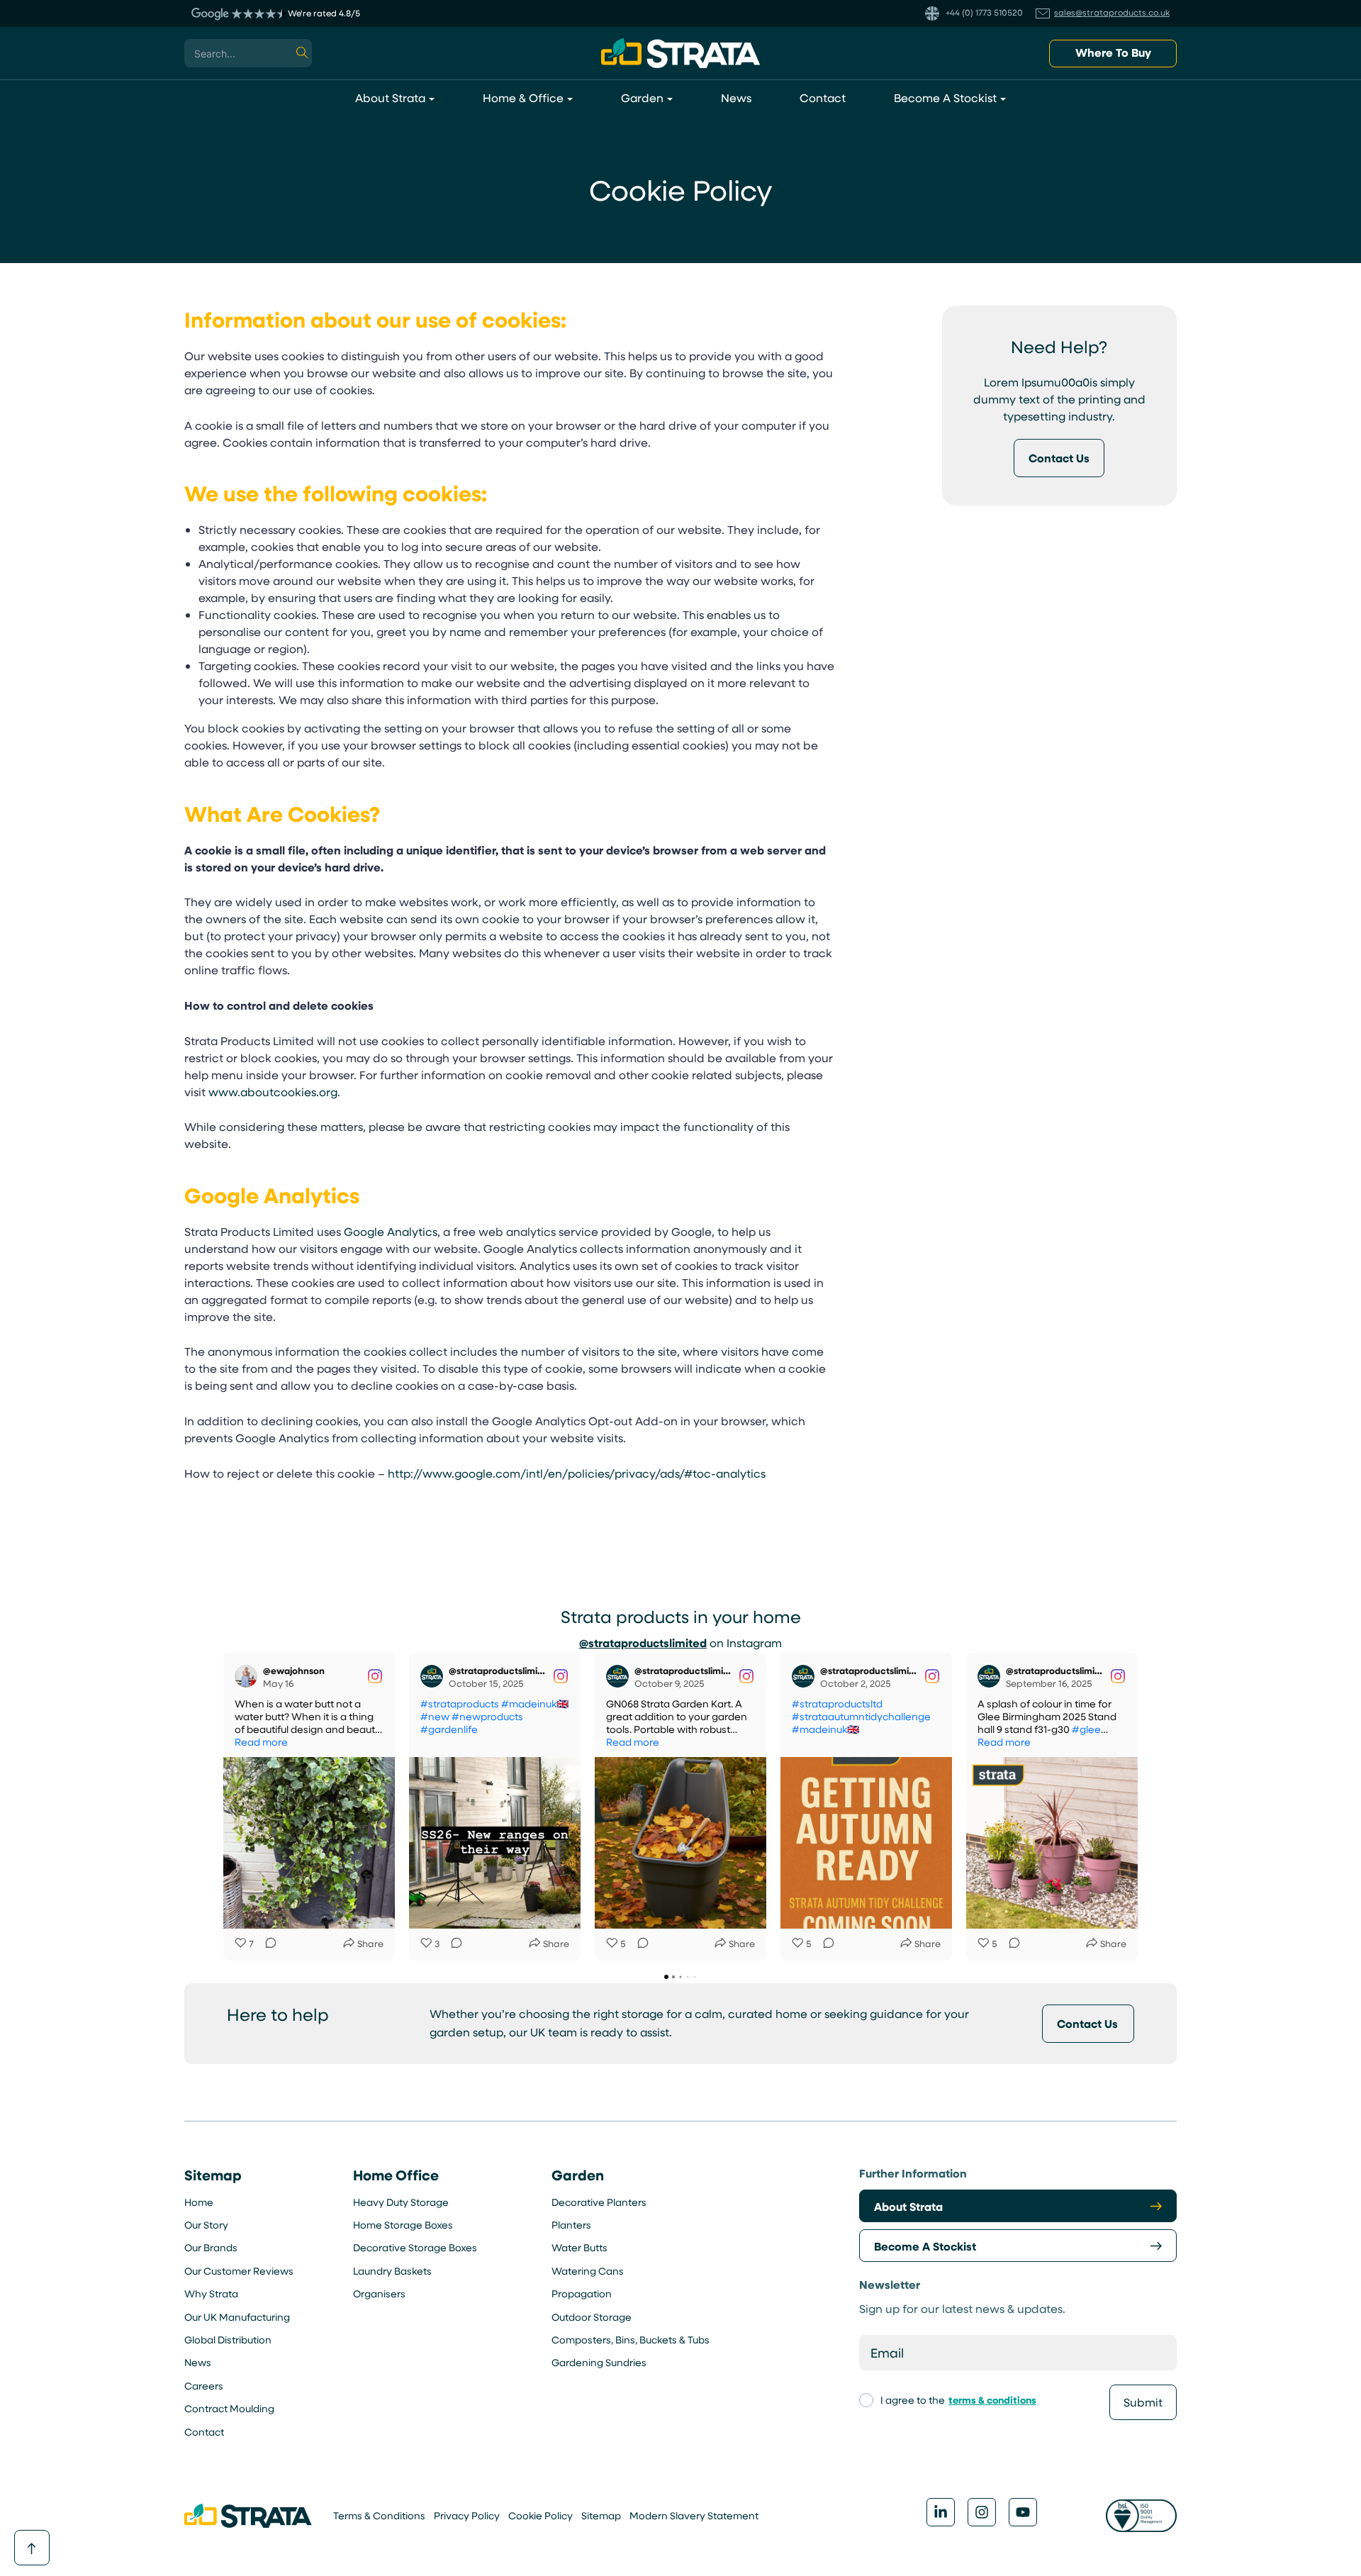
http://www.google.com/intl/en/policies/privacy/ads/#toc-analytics (577, 1473)
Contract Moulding (229, 2408)
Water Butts (579, 2247)
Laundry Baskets (392, 2271)
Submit (1143, 2402)
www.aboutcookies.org (273, 1092)
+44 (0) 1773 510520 (983, 12)
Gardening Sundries (599, 2362)
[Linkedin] (941, 2512)
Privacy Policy (467, 2515)
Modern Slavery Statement (694, 2515)
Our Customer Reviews (239, 2271)
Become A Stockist (925, 2246)
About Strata (908, 2207)
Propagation (582, 2293)
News (198, 2362)
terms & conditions (992, 2400)
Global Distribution (228, 2340)
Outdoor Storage (592, 2317)
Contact (204, 2432)
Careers (204, 2386)
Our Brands (211, 2247)
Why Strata (211, 2293)
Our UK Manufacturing (237, 2317)
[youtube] (1023, 2512)
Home (199, 2202)
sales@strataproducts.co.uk (1112, 12)
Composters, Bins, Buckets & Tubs (631, 2340)
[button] (1113, 54)
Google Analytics (391, 1231)
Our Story (206, 2225)
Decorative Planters (599, 2202)
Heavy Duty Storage (401, 2202)
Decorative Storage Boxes (415, 2247)
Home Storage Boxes (403, 2225)
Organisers (379, 2293)
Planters (571, 2225)
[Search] (303, 53)
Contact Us (1087, 2024)
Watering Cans (588, 2271)
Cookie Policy (541, 2515)
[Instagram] (982, 2512)
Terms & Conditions (379, 2515)
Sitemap (601, 2515)
